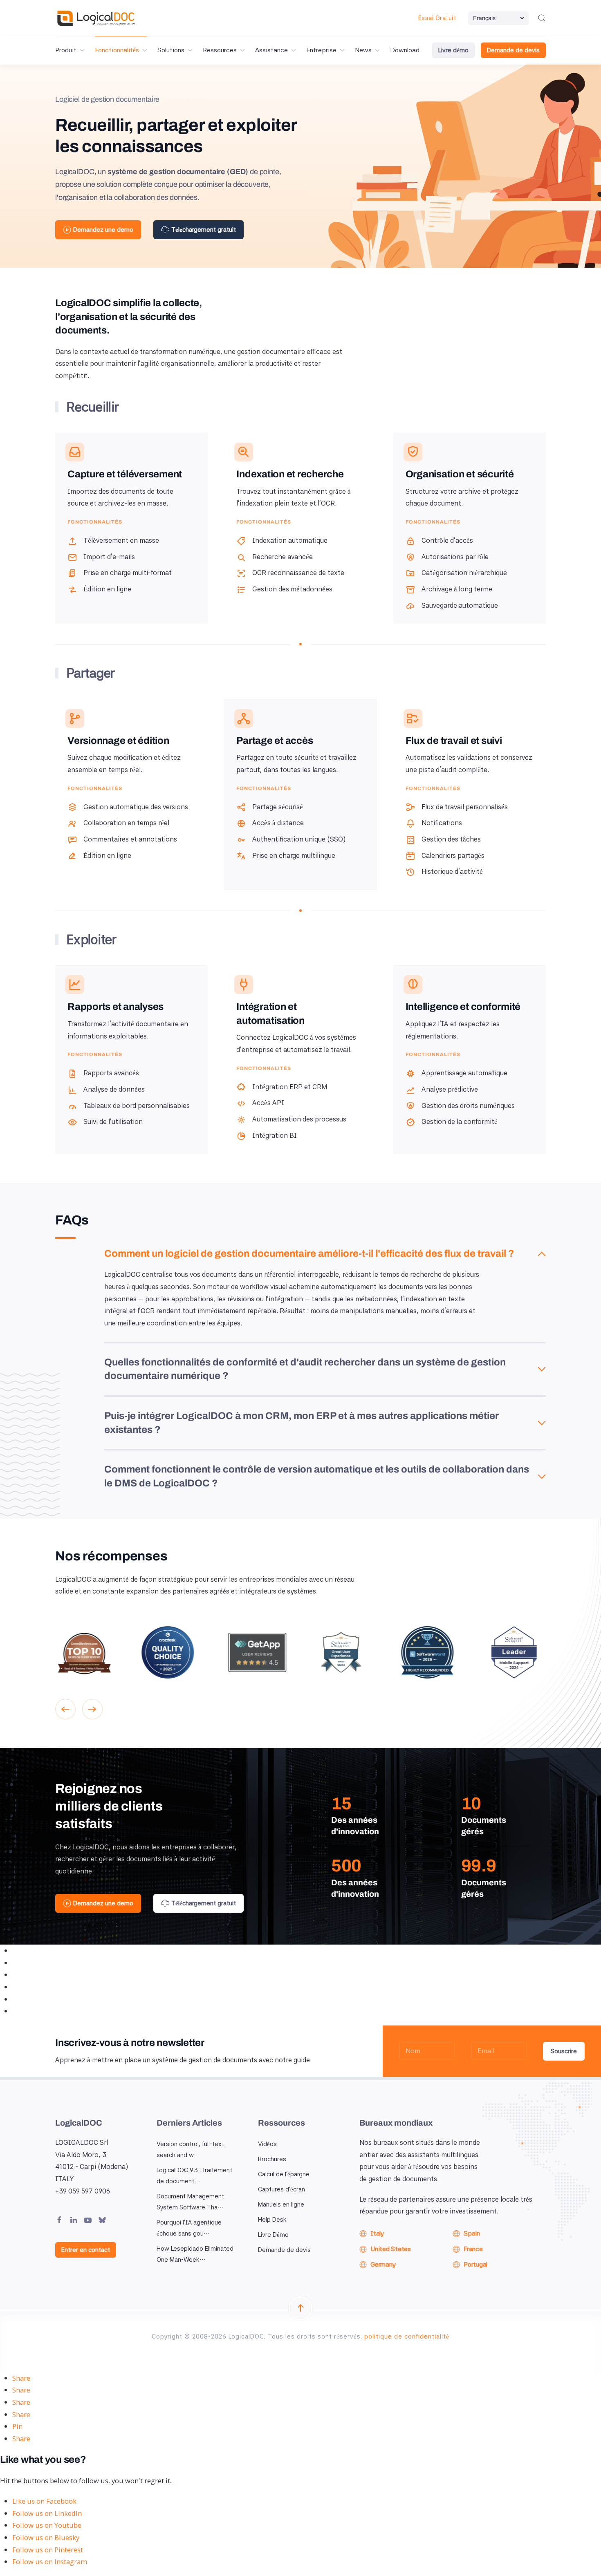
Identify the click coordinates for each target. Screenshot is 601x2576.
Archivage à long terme (457, 589)
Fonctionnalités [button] (117, 50)
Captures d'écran (281, 2189)
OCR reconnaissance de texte (298, 573)
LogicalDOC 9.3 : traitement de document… (194, 2176)
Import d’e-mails (109, 557)
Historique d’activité (452, 871)
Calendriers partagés (453, 855)
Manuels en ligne (281, 2204)
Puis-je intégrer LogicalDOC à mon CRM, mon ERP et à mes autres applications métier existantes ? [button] (302, 1423)
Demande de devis (513, 50)
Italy (377, 2233)
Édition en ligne (107, 589)
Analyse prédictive (450, 1089)
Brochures (272, 2159)
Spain (472, 2233)
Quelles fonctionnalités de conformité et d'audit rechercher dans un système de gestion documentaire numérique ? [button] (305, 1369)
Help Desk (272, 2220)
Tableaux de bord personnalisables (137, 1106)
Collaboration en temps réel (126, 823)
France (473, 2249)
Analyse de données (114, 1089)
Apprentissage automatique (464, 1073)
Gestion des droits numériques (468, 1106)
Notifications (442, 823)
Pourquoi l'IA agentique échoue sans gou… (189, 2228)
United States (391, 2249)
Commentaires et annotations (130, 839)
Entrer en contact (86, 2250)
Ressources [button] (220, 50)
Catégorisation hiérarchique (464, 573)
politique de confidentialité (407, 2337)
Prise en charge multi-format (128, 573)
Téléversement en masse (121, 540)
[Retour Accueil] (96, 18)
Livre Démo (273, 2235)
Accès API (268, 1103)
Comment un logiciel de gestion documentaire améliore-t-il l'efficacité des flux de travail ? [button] (309, 1253)
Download (405, 50)
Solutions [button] (171, 50)
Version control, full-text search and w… (190, 2150)
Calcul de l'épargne (284, 2174)
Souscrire (564, 2051)
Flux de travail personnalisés (465, 807)
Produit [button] (66, 50)
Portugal (475, 2264)
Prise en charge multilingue (294, 855)
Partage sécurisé (278, 807)
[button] (542, 18)
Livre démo (453, 50)
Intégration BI (275, 1135)
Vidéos (267, 2144)
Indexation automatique (290, 540)
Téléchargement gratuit (204, 230)
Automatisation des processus (299, 1119)
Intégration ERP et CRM (290, 1087)
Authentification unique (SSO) (299, 839)
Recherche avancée (283, 557)
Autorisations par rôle (455, 557)
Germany (383, 2264)
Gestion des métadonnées (292, 589)
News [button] (363, 50)
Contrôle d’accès (447, 540)
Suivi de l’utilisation (113, 1121)
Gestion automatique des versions (136, 807)
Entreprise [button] (321, 50)
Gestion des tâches (451, 839)
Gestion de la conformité (460, 1121)
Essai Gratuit (437, 18)
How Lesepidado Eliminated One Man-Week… (195, 2254)
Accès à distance (278, 823)
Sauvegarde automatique (460, 605)
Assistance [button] (271, 50)
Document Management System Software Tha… (190, 2202)
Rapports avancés (111, 1073)
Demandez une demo (103, 230)
